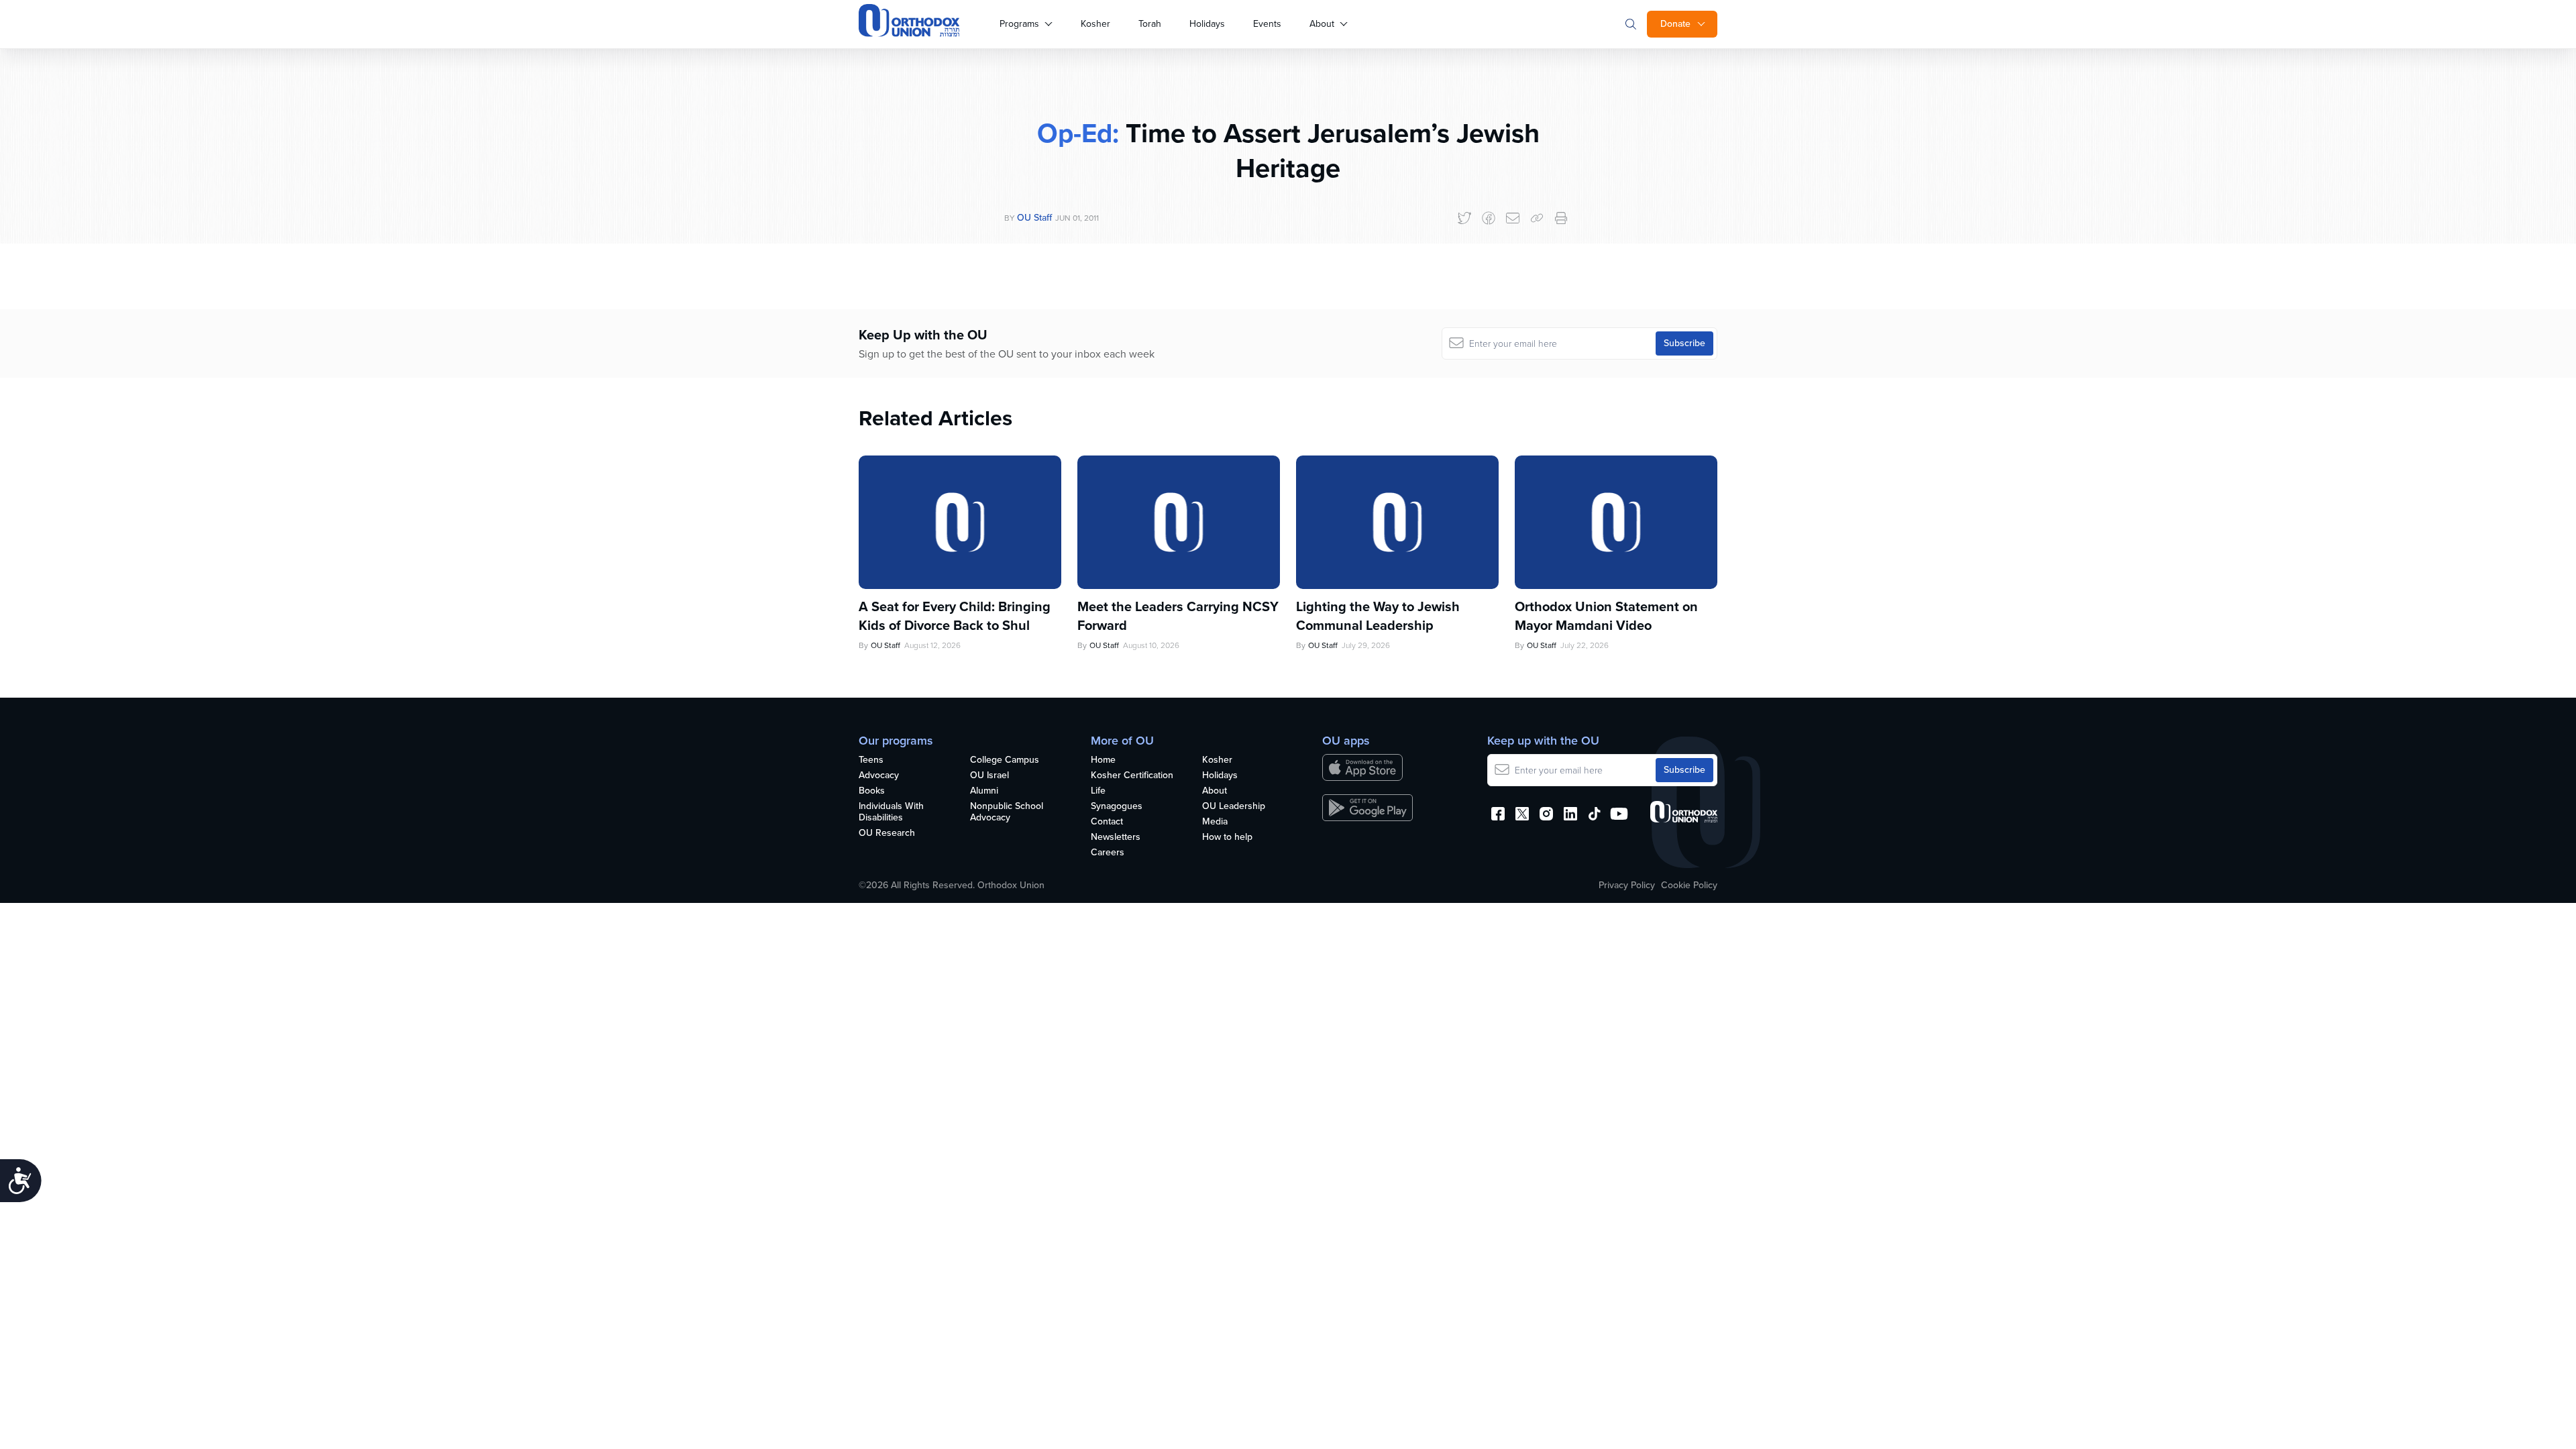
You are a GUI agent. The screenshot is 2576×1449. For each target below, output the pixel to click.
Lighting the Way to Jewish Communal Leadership (1378, 616)
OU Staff (1034, 218)
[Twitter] (1464, 218)
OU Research (887, 834)
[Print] (1561, 218)
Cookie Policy (1689, 885)
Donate (1675, 24)
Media (1215, 822)
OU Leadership (1234, 807)
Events (1267, 24)
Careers (1108, 853)
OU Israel (989, 776)
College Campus (1005, 760)
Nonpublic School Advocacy (1007, 812)
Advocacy (879, 776)
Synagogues (1117, 807)
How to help (1227, 838)
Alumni (984, 791)
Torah (1150, 24)
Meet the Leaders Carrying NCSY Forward (1178, 616)
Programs (1019, 24)
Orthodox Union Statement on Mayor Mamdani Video (1606, 616)
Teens (871, 760)
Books (872, 791)
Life (1098, 791)
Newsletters (1116, 838)
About (1322, 24)
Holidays (1207, 24)
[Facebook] (1489, 218)
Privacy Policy (1627, 885)
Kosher (1095, 24)
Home (1103, 760)
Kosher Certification (1132, 776)
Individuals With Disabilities (891, 812)
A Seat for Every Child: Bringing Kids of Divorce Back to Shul (955, 616)
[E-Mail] (1513, 218)
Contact (1107, 822)
